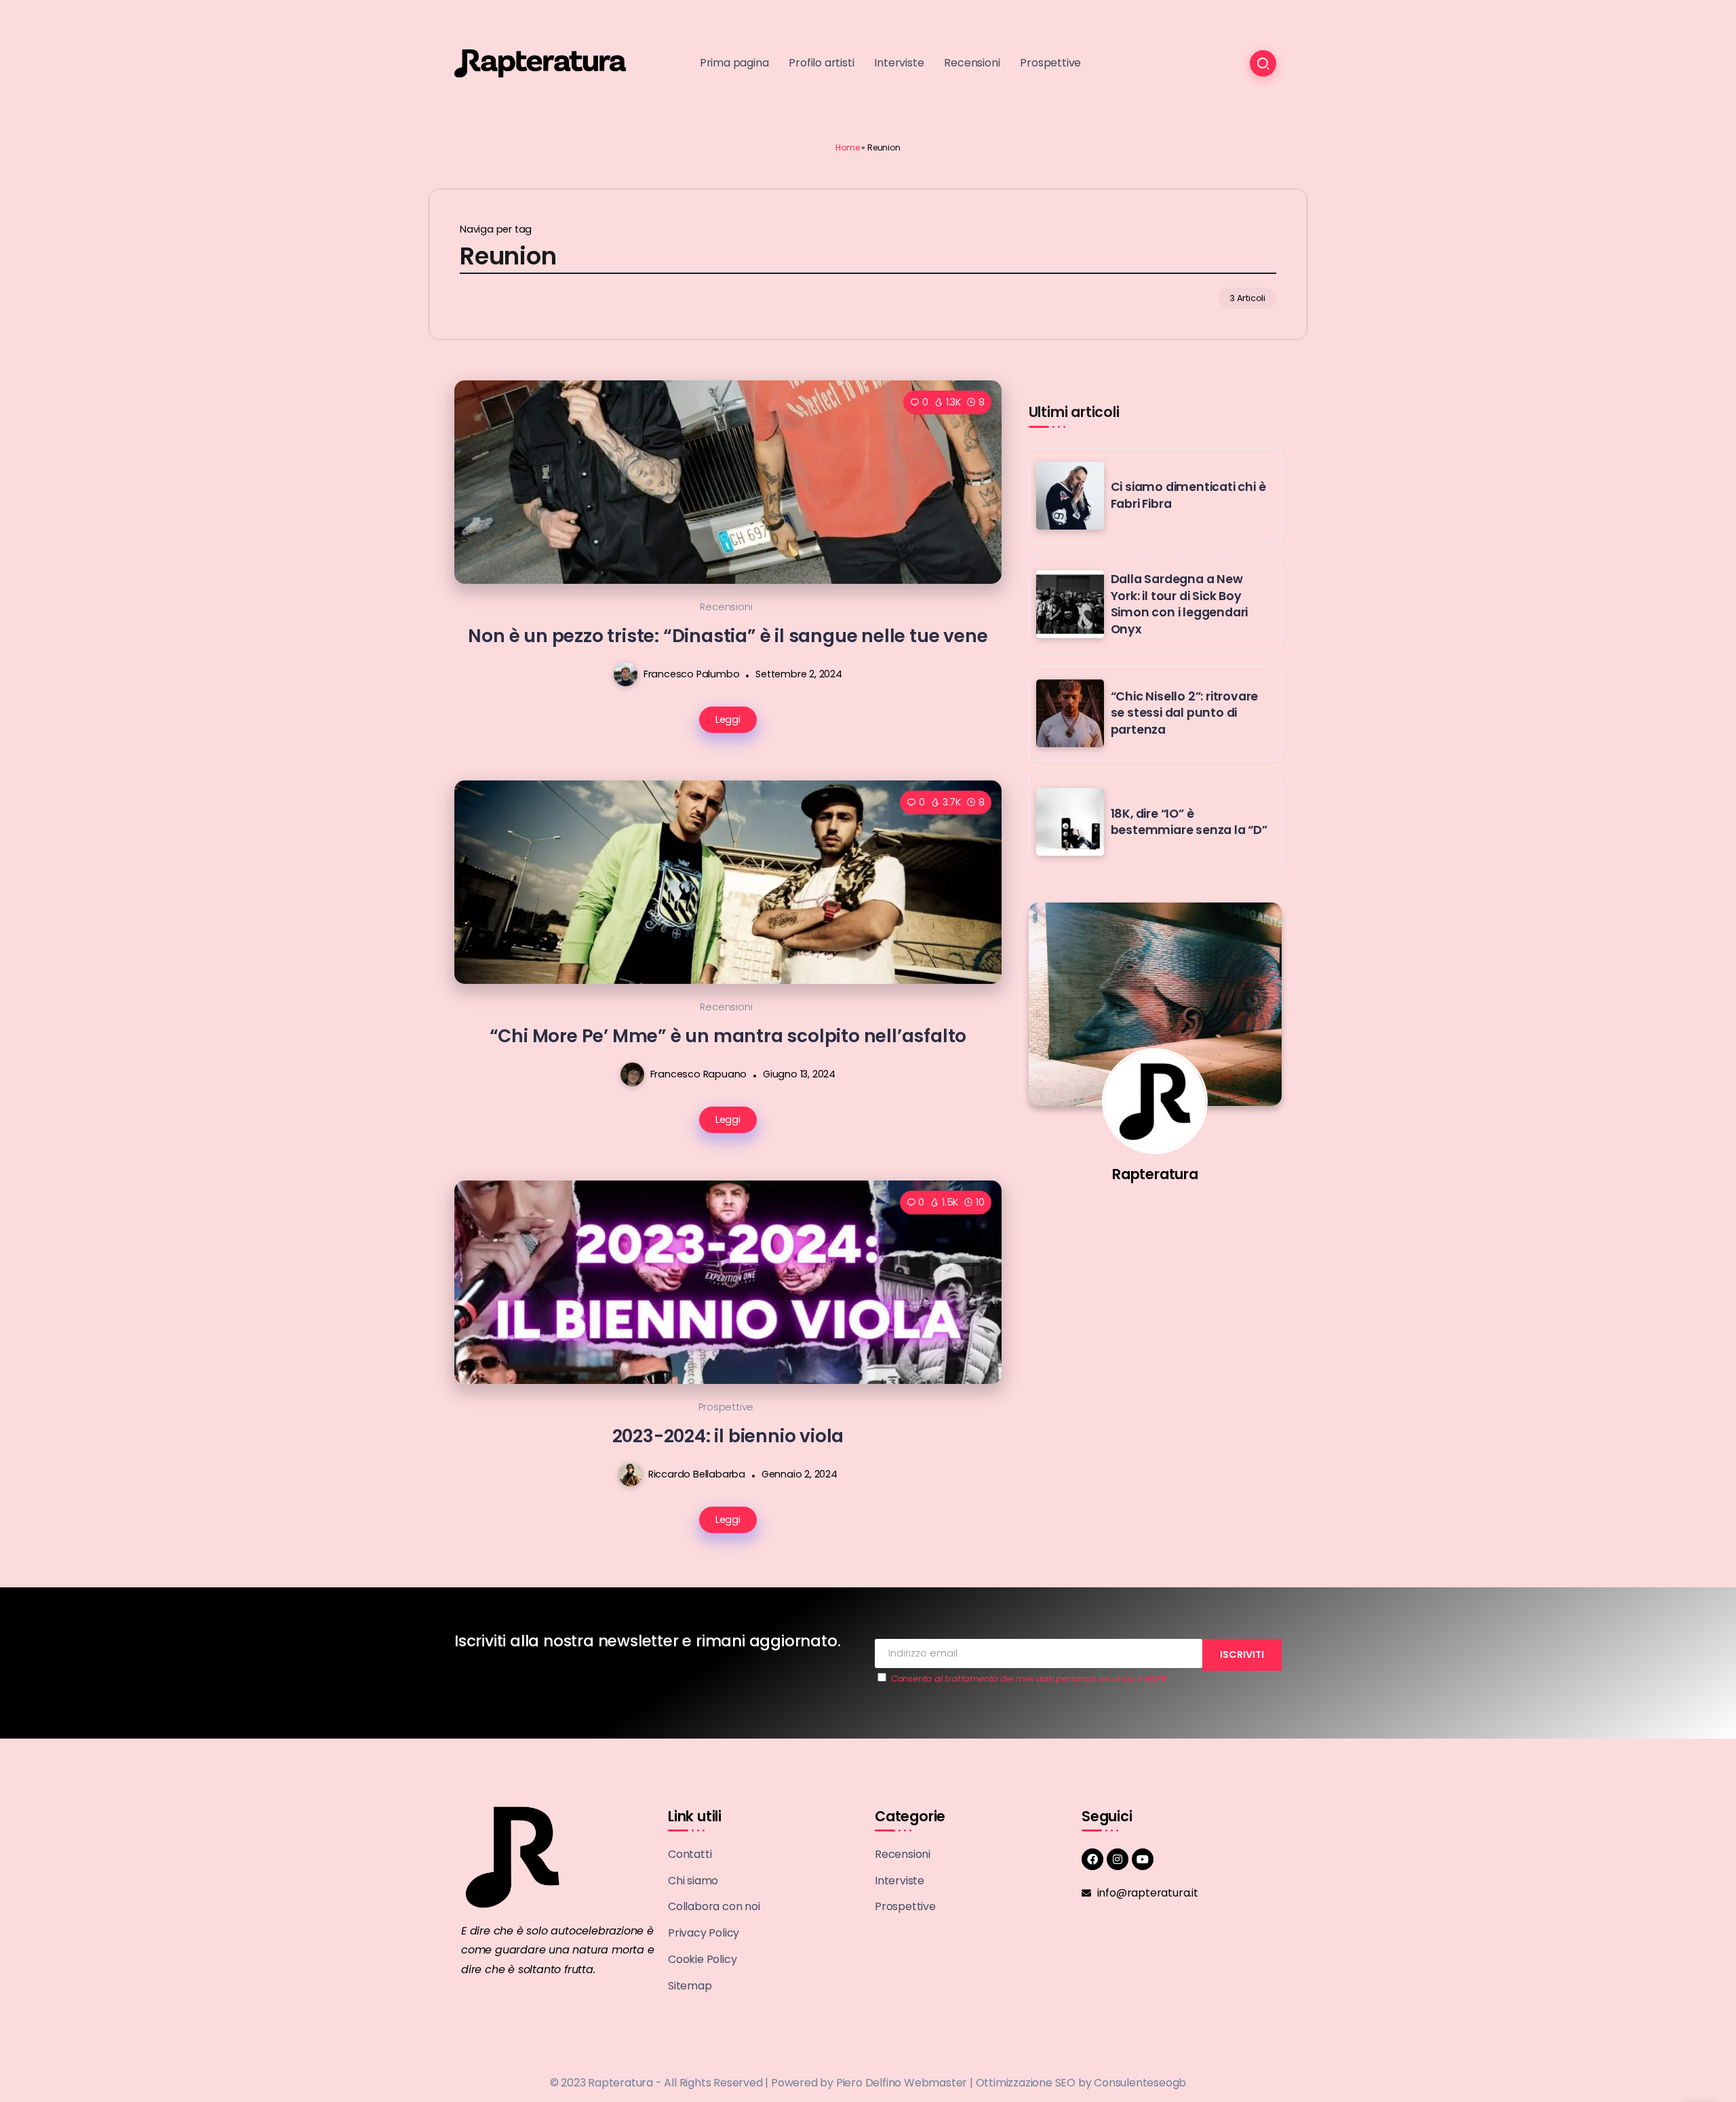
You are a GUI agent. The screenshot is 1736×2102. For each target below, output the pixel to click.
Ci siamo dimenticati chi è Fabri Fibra (1188, 495)
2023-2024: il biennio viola (728, 1436)
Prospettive (726, 1407)
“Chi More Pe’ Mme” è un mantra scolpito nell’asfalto (728, 1036)
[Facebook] (1092, 1859)
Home (847, 147)
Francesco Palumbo (692, 674)
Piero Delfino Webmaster (902, 2083)
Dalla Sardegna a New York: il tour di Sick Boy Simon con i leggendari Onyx (1180, 604)
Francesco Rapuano (699, 1074)
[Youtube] (1143, 1859)
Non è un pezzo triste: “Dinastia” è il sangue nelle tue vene (728, 636)
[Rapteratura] (540, 63)
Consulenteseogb (1140, 2083)
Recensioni (726, 607)
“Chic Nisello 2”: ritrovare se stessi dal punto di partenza (1185, 713)
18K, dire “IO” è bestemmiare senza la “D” (1189, 822)
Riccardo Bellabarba (697, 1474)
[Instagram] (1118, 1859)
